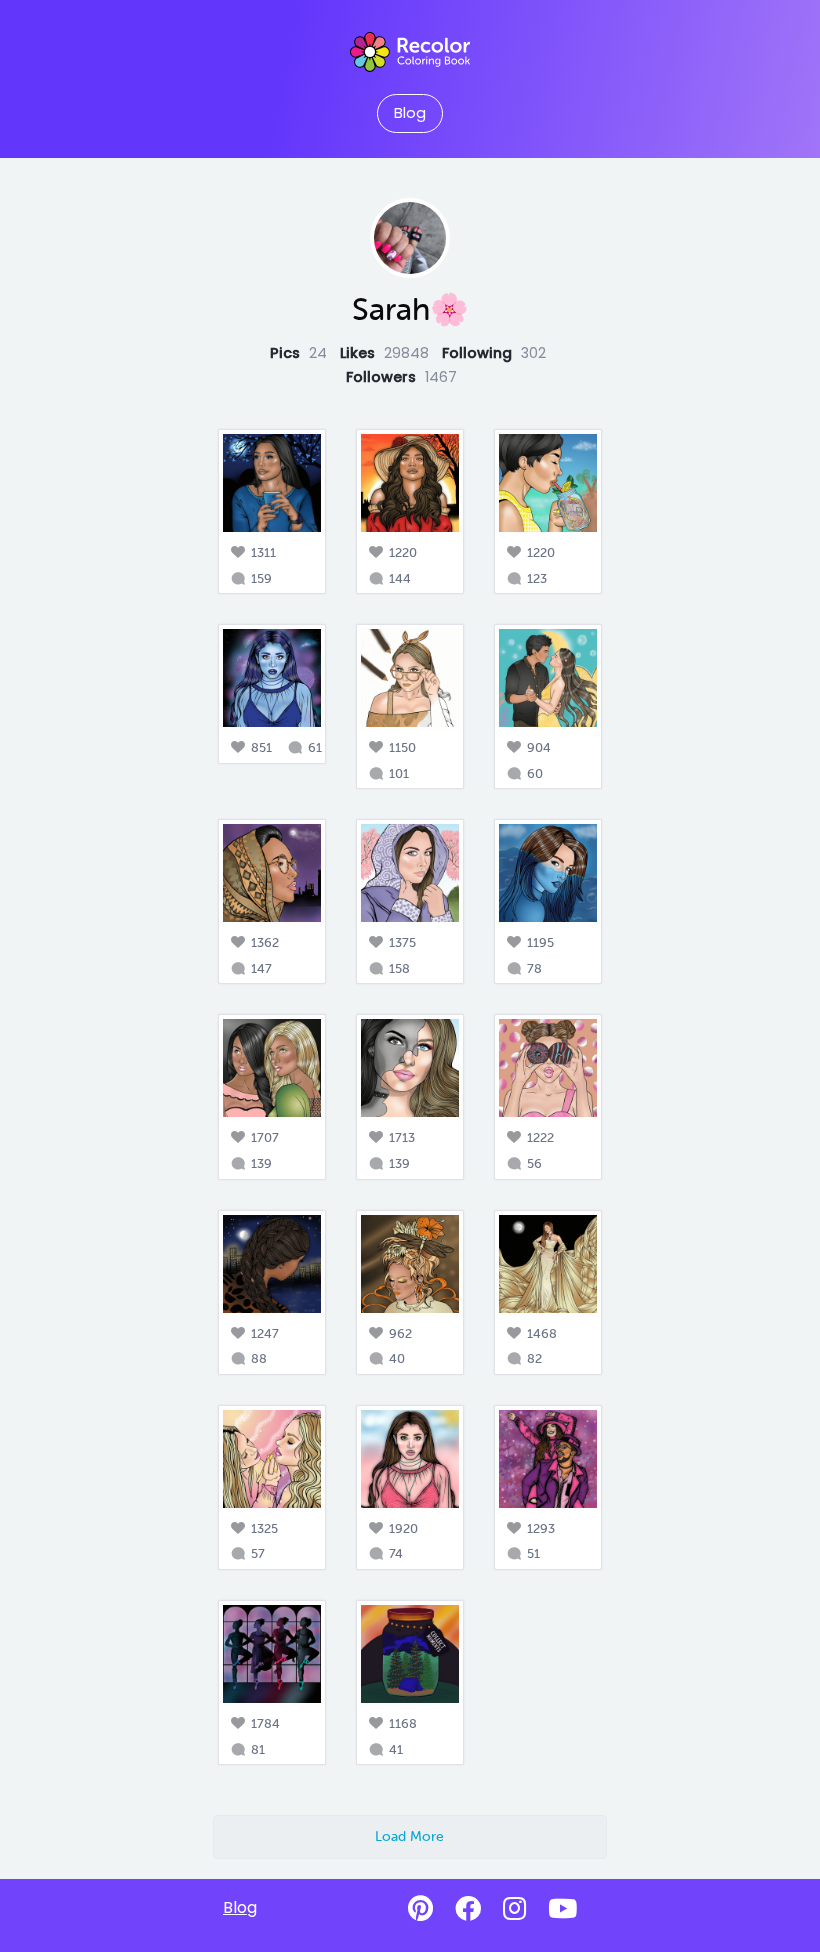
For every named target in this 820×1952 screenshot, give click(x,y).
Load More (409, 1836)
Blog (410, 113)
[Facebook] (468, 1909)
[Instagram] (514, 1909)
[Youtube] (562, 1909)
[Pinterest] (420, 1909)
